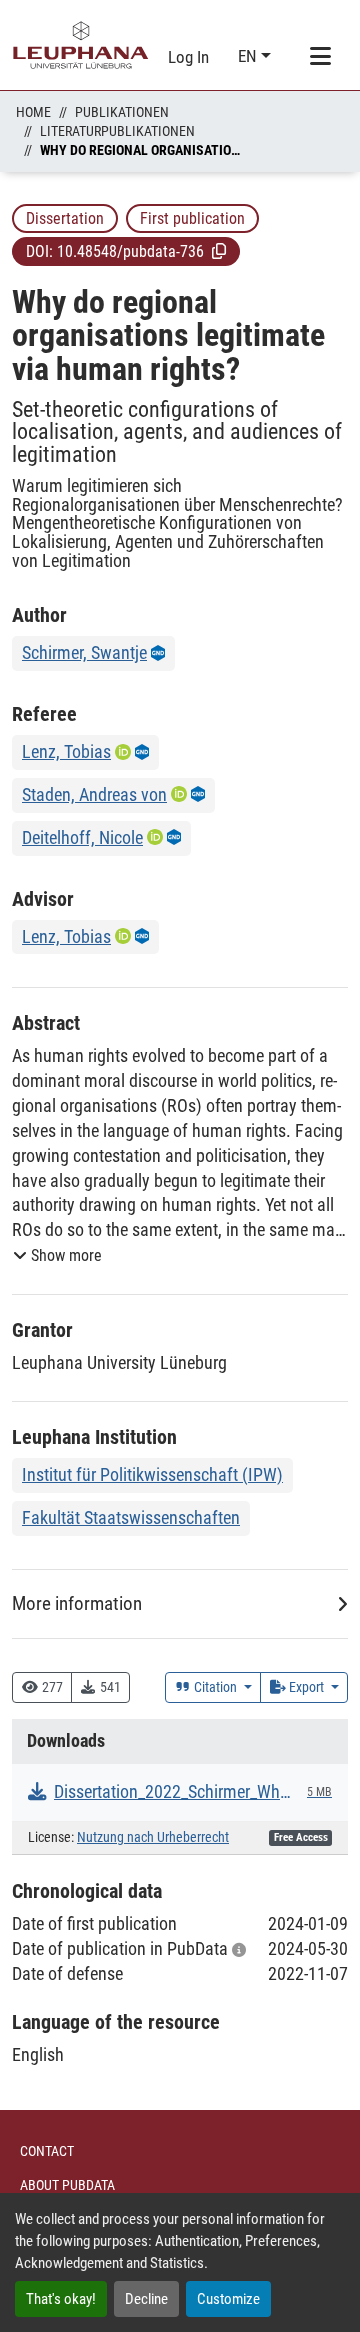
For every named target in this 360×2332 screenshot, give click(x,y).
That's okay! (61, 2299)
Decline (146, 2299)
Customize (228, 2299)
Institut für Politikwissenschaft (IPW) (152, 1474)
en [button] (249, 56)
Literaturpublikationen (117, 131)
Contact (47, 2151)
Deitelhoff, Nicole (82, 837)
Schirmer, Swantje (84, 652)
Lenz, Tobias (66, 751)
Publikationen (122, 112)
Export (306, 1687)
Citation (215, 1687)
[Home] (81, 45)
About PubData (67, 2185)
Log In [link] (188, 57)
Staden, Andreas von (94, 794)
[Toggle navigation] (320, 57)
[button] (219, 251)
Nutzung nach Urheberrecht (153, 1837)
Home (33, 112)
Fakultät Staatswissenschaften (131, 1517)
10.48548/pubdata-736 (130, 251)
